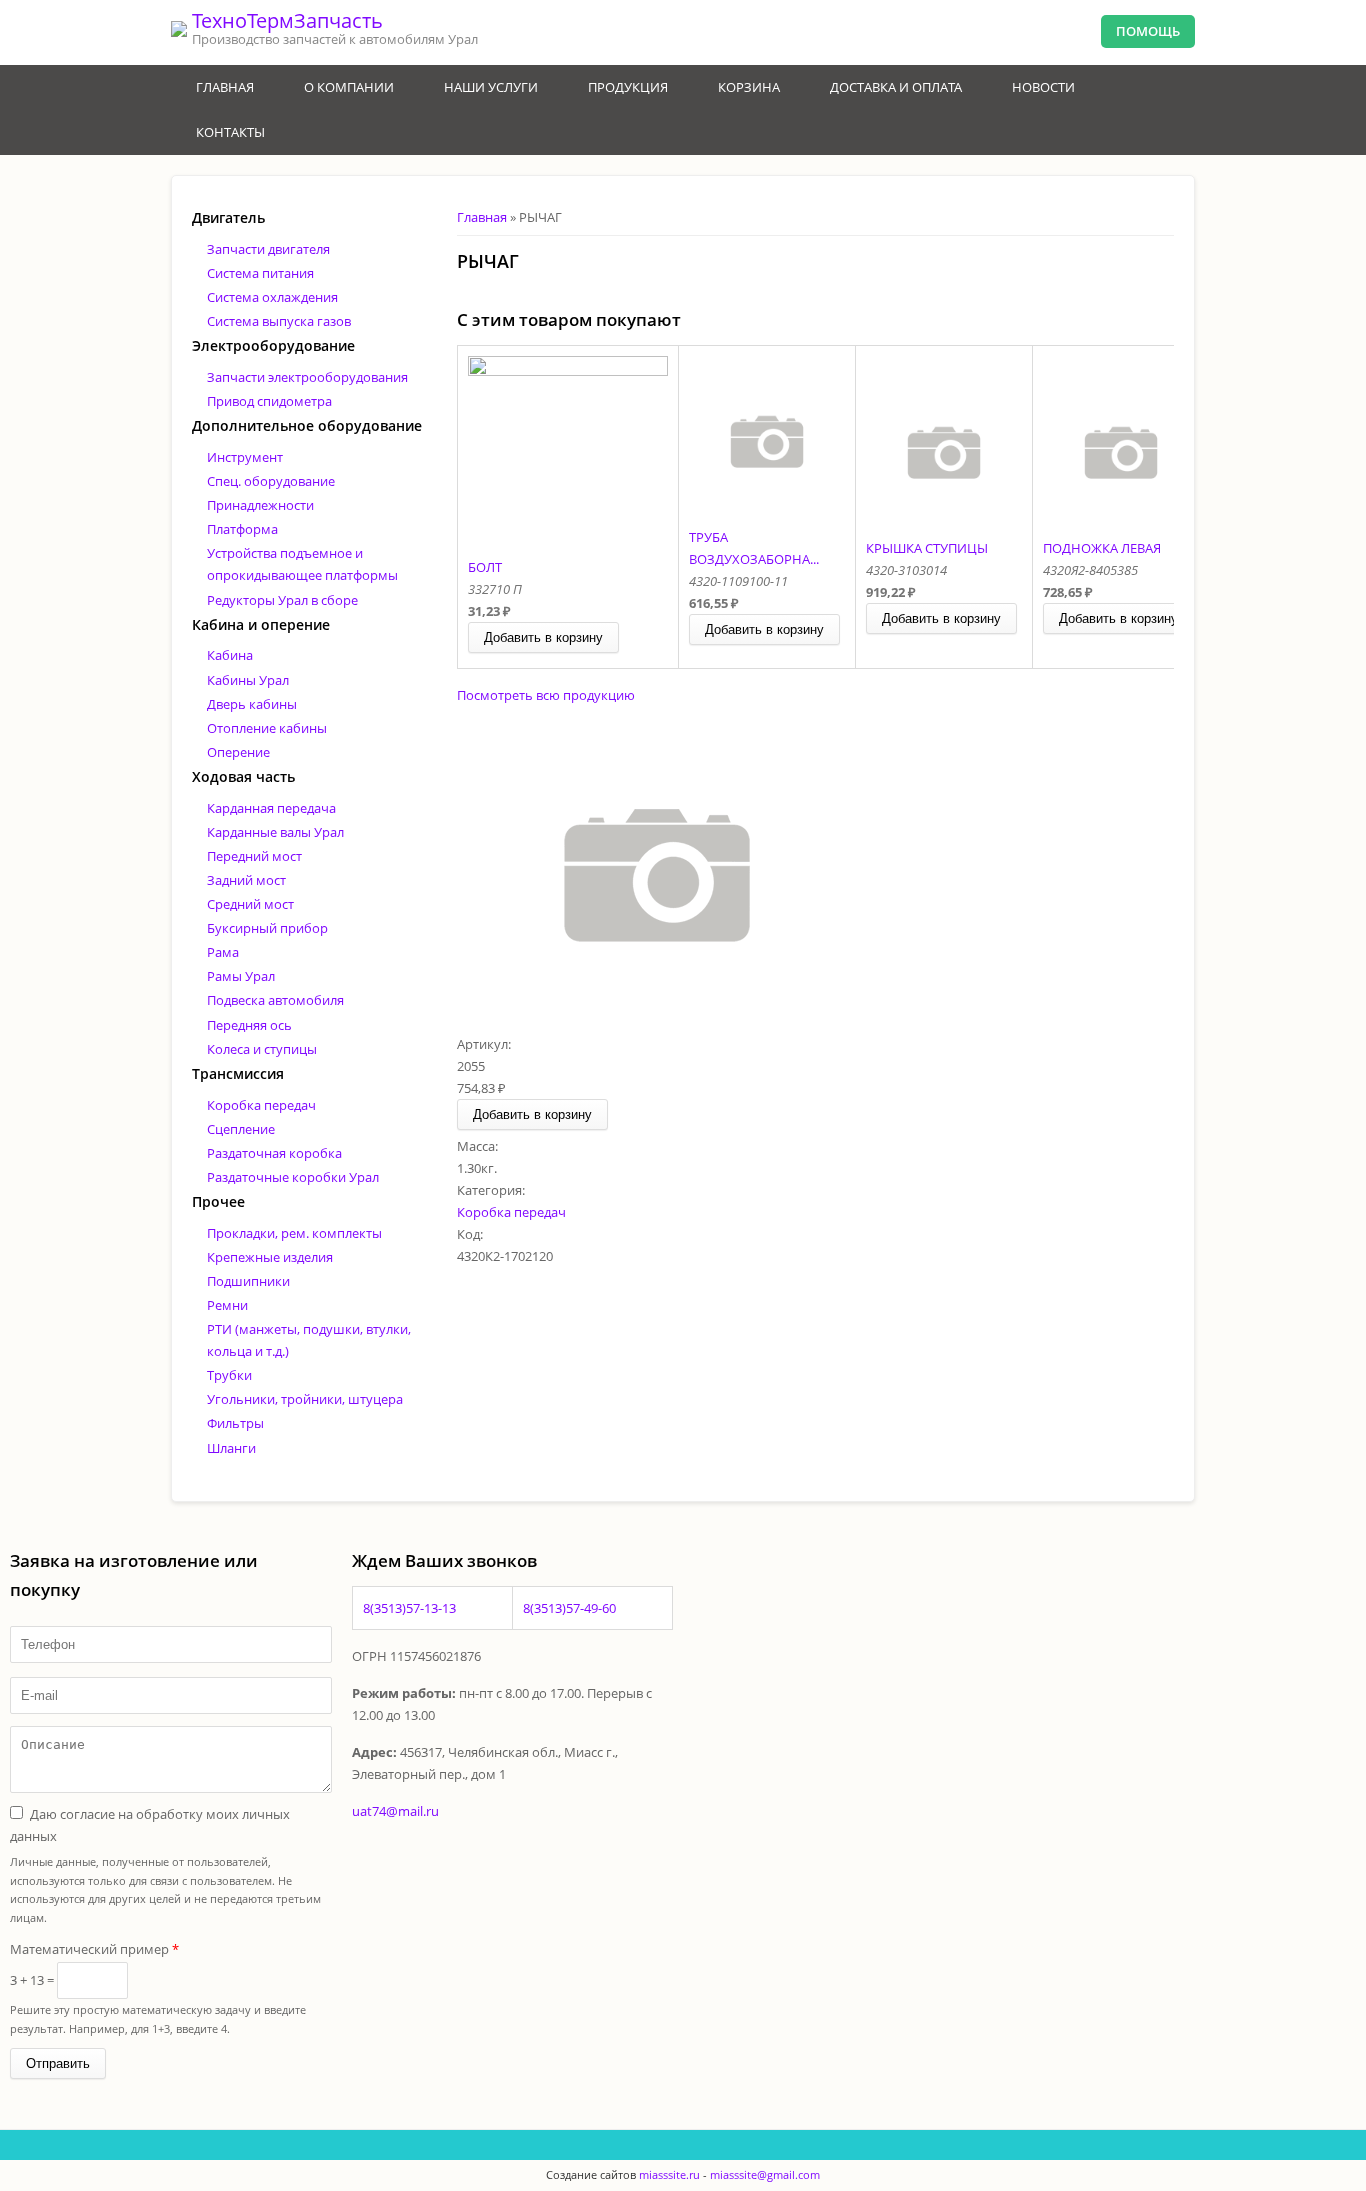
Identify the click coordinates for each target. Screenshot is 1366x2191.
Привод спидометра (269, 401)
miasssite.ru (668, 2174)
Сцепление (241, 1129)
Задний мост (246, 880)
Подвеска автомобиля (275, 1000)
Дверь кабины (252, 704)
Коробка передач (511, 1212)
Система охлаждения (272, 297)
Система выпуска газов (279, 321)
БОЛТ (485, 567)
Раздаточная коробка (274, 1153)
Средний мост (250, 904)
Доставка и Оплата (896, 87)
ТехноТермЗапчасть (287, 20)
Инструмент (245, 457)
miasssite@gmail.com (765, 2174)
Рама (223, 952)
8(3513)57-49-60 (569, 1608)
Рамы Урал (241, 976)
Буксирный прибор (267, 928)
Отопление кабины (267, 728)
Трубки (229, 1375)
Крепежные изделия (270, 1257)
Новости (1043, 87)
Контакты (230, 132)
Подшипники (248, 1281)
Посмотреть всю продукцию (546, 695)
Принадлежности (260, 505)
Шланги (231, 1448)
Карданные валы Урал (275, 832)
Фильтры (235, 1423)
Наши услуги (491, 87)
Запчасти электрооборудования (307, 377)
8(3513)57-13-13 (409, 1608)
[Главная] (179, 29)
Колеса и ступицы (262, 1049)
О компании (349, 87)
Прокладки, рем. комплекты (294, 1233)
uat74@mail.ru (395, 1811)
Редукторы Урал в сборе (282, 600)
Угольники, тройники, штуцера (305, 1399)
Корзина (749, 87)
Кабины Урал (248, 680)
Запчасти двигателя (268, 249)
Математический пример (94, 1949)
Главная (225, 87)
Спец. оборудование (271, 481)
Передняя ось (249, 1025)
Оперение (238, 752)
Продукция (628, 87)
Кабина (230, 655)
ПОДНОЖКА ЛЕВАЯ (1102, 548)
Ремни (227, 1305)
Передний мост (254, 856)
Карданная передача (271, 808)
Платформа (242, 529)
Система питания (260, 273)
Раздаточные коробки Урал (293, 1177)
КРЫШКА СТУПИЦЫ (927, 548)
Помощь (1148, 31)
